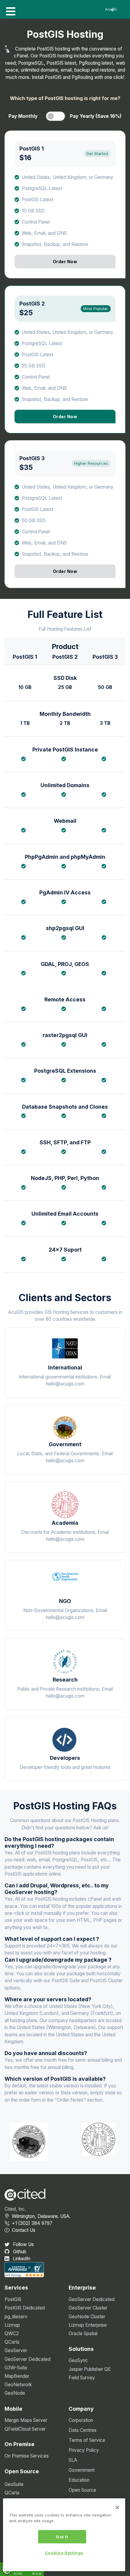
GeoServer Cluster (88, 2308)
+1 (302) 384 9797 (32, 2223)
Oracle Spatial (83, 2334)
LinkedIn (21, 2259)
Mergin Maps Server (26, 2420)
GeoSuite (14, 2484)
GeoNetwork (18, 2385)
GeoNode (15, 2393)
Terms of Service (87, 2440)
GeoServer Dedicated (28, 2359)
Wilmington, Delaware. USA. (41, 2216)
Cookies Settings (64, 2553)
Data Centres (83, 2430)
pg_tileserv (16, 2317)
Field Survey (82, 2378)
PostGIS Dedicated (25, 2308)
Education (79, 2480)
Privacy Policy (84, 2450)
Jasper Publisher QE (90, 2369)
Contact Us (24, 2230)
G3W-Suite (16, 2368)
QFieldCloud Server (25, 2429)
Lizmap (12, 2325)
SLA (73, 2460)
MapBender (17, 2376)
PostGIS (13, 2299)
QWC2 (12, 2334)
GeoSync (78, 2360)
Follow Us (23, 2244)
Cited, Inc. (15, 2209)
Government (82, 2470)
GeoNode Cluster (87, 2317)
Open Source (82, 2490)
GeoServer (16, 2350)
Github (19, 2252)
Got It (62, 2537)
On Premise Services (27, 2456)
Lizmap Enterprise (88, 2325)
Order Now (65, 262)
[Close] (117, 2507)
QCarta (12, 2342)
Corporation (81, 2420)
